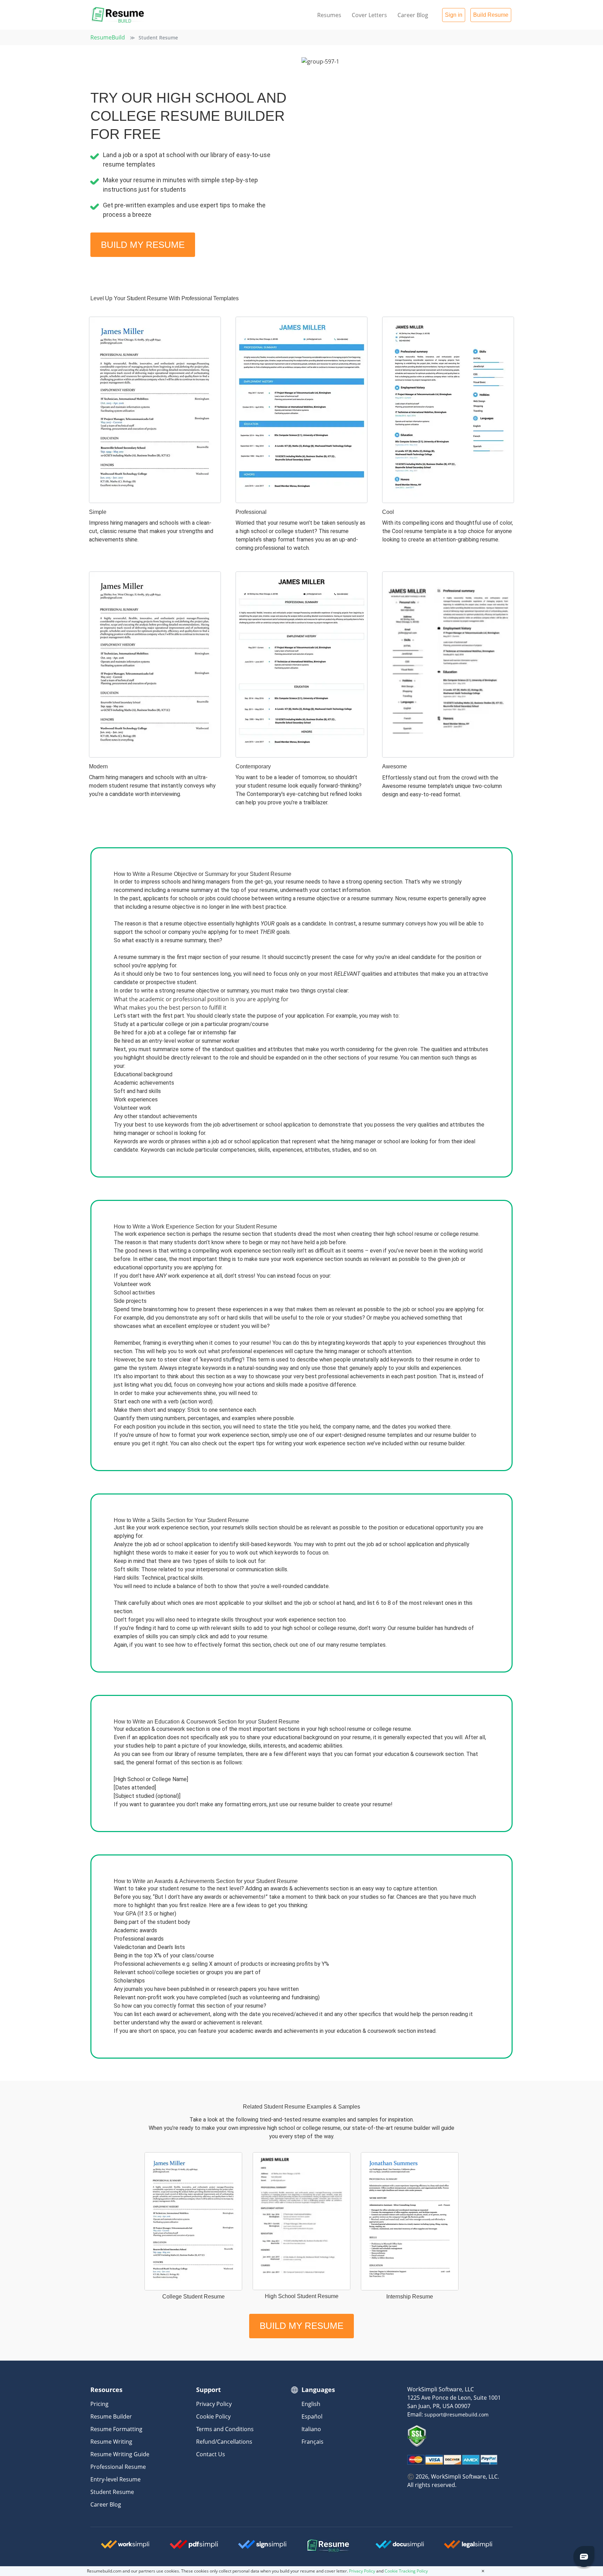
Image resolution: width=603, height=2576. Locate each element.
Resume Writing (111, 2442)
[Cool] (448, 410)
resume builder (451, 1435)
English (311, 2404)
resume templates (390, 1435)
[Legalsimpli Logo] (456, 2544)
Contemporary (253, 766)
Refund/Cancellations (224, 2442)
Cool (388, 512)
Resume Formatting (116, 2429)
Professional (251, 512)
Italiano (311, 2429)
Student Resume (112, 2492)
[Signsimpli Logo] (250, 2544)
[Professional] (301, 410)
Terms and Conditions (225, 2429)
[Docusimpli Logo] (387, 2544)
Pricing (99, 2404)
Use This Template (155, 485)
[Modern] (155, 665)
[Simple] (155, 410)
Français (312, 2442)
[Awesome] (448, 665)
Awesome (394, 766)
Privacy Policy (214, 2404)
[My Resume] (193, 2221)
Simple (98, 512)
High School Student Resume (302, 2296)
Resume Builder (111, 2416)
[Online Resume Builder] (118, 15)
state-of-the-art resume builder (391, 2128)
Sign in (454, 15)
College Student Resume (193, 2297)
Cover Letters (369, 15)
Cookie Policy (213, 2416)
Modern (98, 766)
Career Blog (413, 15)
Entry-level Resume (116, 2479)
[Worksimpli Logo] (113, 2544)
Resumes (329, 15)
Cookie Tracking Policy (406, 2571)
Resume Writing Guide (120, 2454)
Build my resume (143, 245)
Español (312, 2416)
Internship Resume (410, 2297)
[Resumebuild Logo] (319, 2546)
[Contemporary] (301, 665)
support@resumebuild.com (456, 2415)
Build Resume (491, 15)
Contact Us (211, 2454)
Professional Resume (118, 2467)
